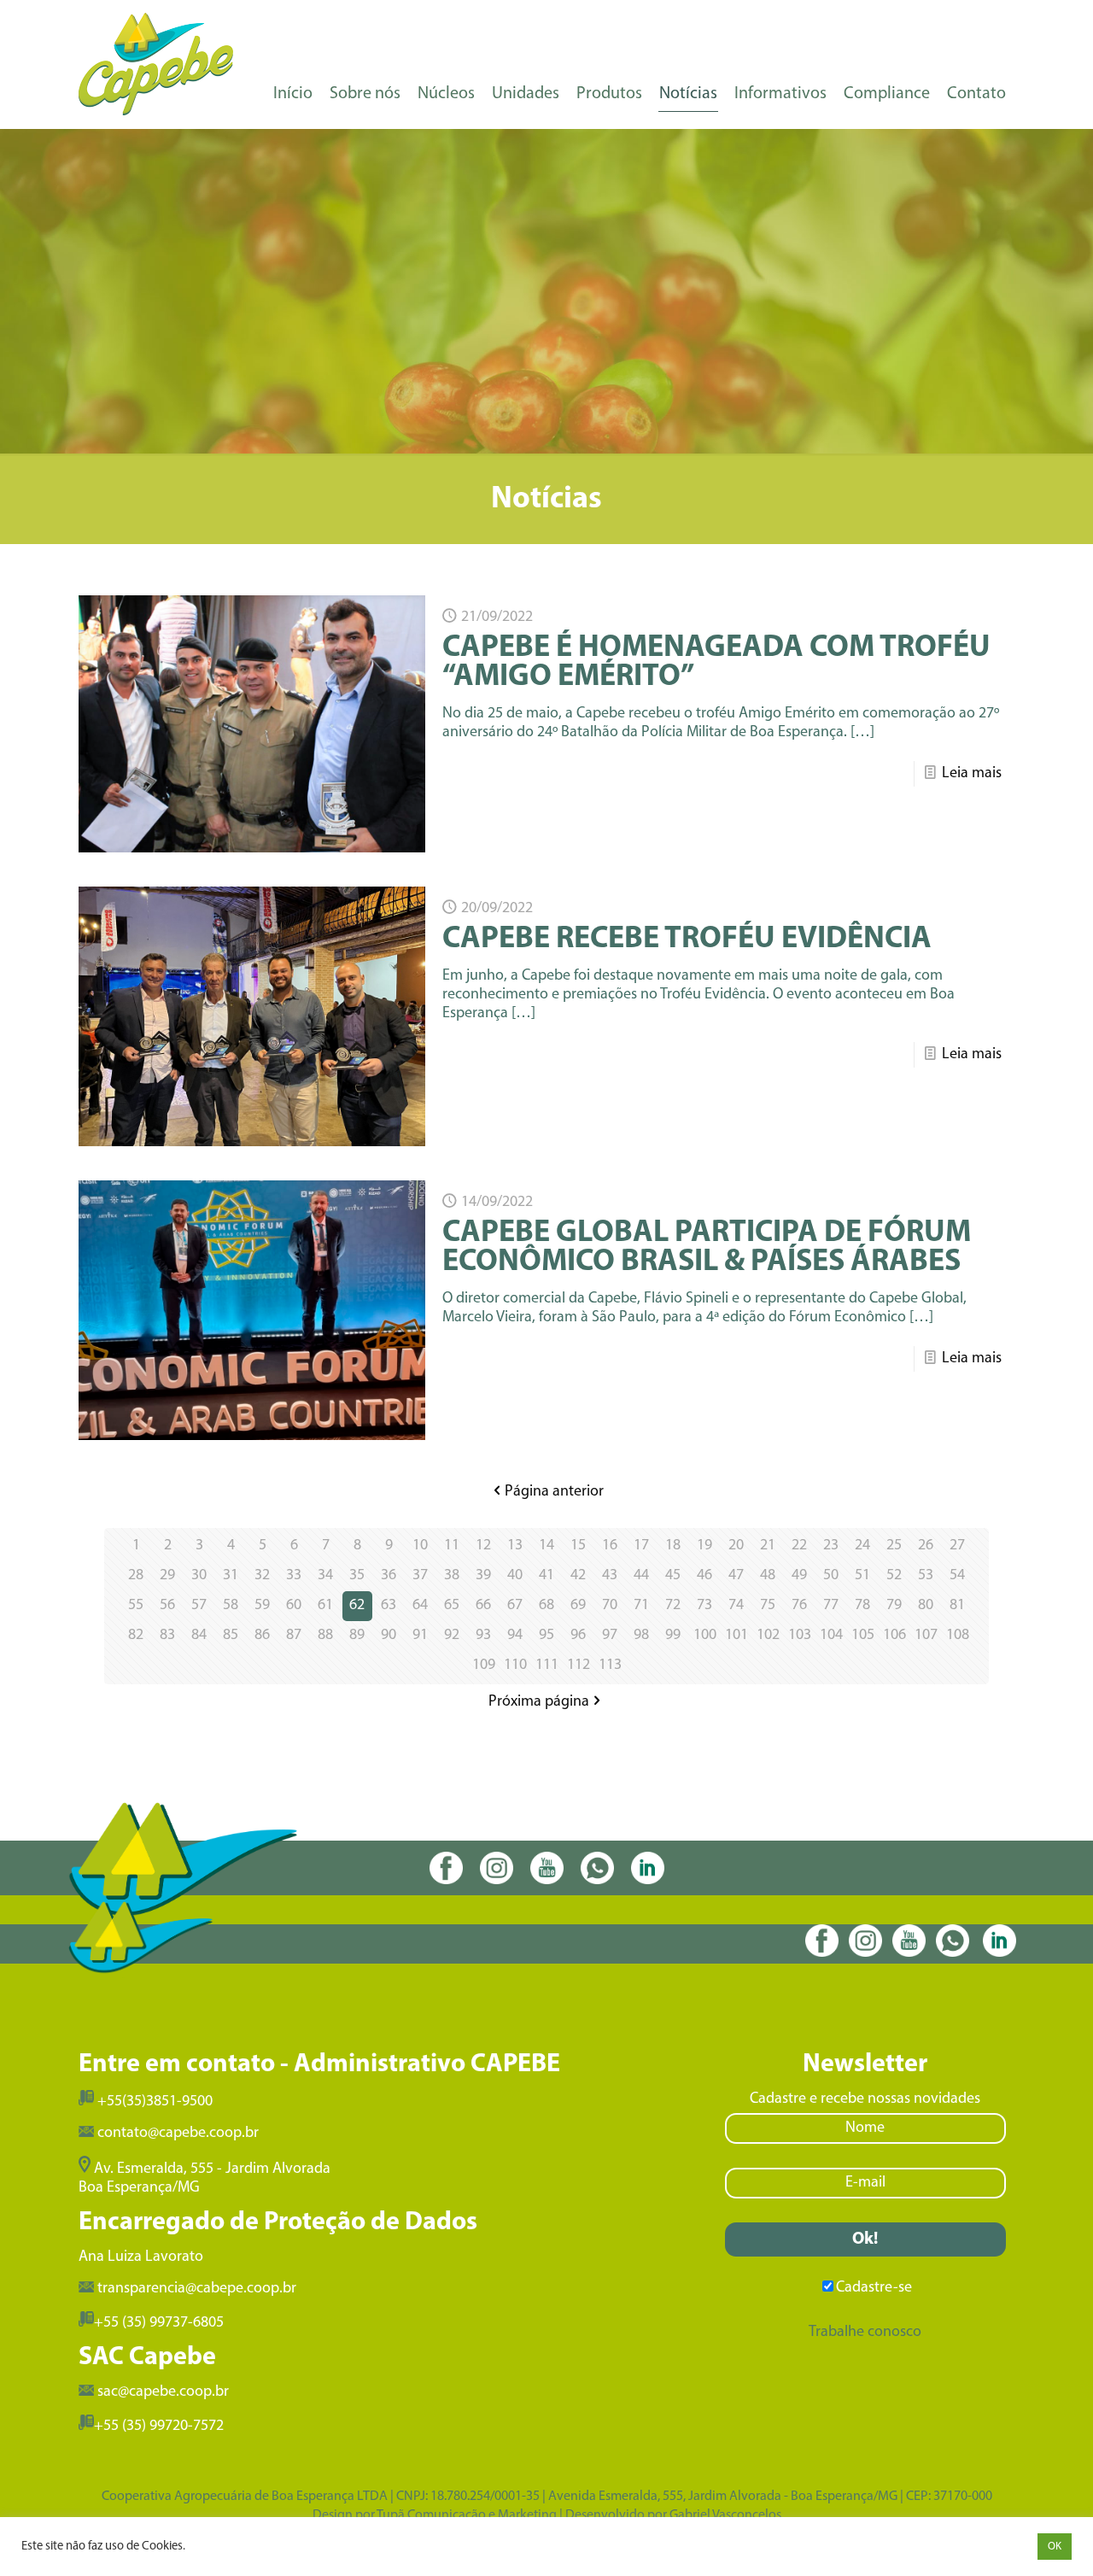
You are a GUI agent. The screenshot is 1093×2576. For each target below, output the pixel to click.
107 (926, 1636)
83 (167, 1636)
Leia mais (972, 774)
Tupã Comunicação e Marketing (467, 2515)
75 (768, 1606)
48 (768, 1576)
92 (452, 1636)
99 (673, 1636)
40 (515, 1576)
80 (926, 1606)
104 (831, 1636)
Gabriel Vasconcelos (725, 2515)
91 (420, 1636)
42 (578, 1576)
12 (483, 1546)
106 (894, 1636)
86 (262, 1636)
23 (831, 1546)
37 (420, 1576)
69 (578, 1606)
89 (357, 1636)
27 (957, 1546)
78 (862, 1606)
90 (389, 1636)
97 (610, 1636)
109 (484, 1666)
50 (831, 1576)
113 (610, 1666)
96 (578, 1636)
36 (389, 1576)
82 (136, 1636)
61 (325, 1606)
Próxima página (539, 1702)
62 (357, 1606)
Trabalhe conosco (865, 2333)
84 (199, 1636)
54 (957, 1576)
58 (231, 1606)
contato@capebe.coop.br (178, 2134)
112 (579, 1666)
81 (957, 1606)
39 (483, 1576)
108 (958, 1636)
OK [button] (1055, 2547)
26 (926, 1546)
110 (515, 1666)
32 (262, 1576)
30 (199, 1576)
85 (231, 1636)
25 (894, 1546)
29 (167, 1576)
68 (546, 1606)
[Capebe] (156, 64)
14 (546, 1546)
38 (452, 1576)
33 (294, 1576)
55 (136, 1606)
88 (325, 1636)
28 (136, 1576)
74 (736, 1606)
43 (610, 1576)
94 (515, 1636)
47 (736, 1576)
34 (325, 1576)
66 (483, 1606)
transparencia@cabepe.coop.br (197, 2289)
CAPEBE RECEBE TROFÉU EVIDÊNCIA (687, 940)
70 (610, 1606)
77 (831, 1606)
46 (704, 1576)
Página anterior (554, 1492)
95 (546, 1636)
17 (641, 1546)
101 (736, 1636)
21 (768, 1546)
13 (515, 1546)
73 (704, 1606)
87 (294, 1636)
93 (483, 1636)
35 (357, 1576)
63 (389, 1606)
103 (800, 1636)
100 (705, 1636)
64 (420, 1606)
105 (863, 1636)
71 (641, 1606)
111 (547, 1666)
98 (641, 1636)
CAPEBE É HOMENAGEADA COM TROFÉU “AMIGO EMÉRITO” (716, 663)
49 (799, 1576)
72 (673, 1606)
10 (420, 1546)
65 (452, 1606)
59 (262, 1606)
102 (768, 1636)
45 (673, 1576)
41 (546, 1576)
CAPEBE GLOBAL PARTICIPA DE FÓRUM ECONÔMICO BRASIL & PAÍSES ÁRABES (707, 1248)
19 (704, 1546)
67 (515, 1606)
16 (610, 1546)
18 (673, 1546)
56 (167, 1606)
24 (862, 1546)
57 (199, 1606)
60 (294, 1606)
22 (799, 1546)
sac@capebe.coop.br (163, 2392)
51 (862, 1576)
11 (452, 1546)
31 (231, 1576)
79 (894, 1606)
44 (641, 1576)
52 (894, 1576)
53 (926, 1576)
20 (736, 1546)
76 (799, 1606)
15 (578, 1546)
